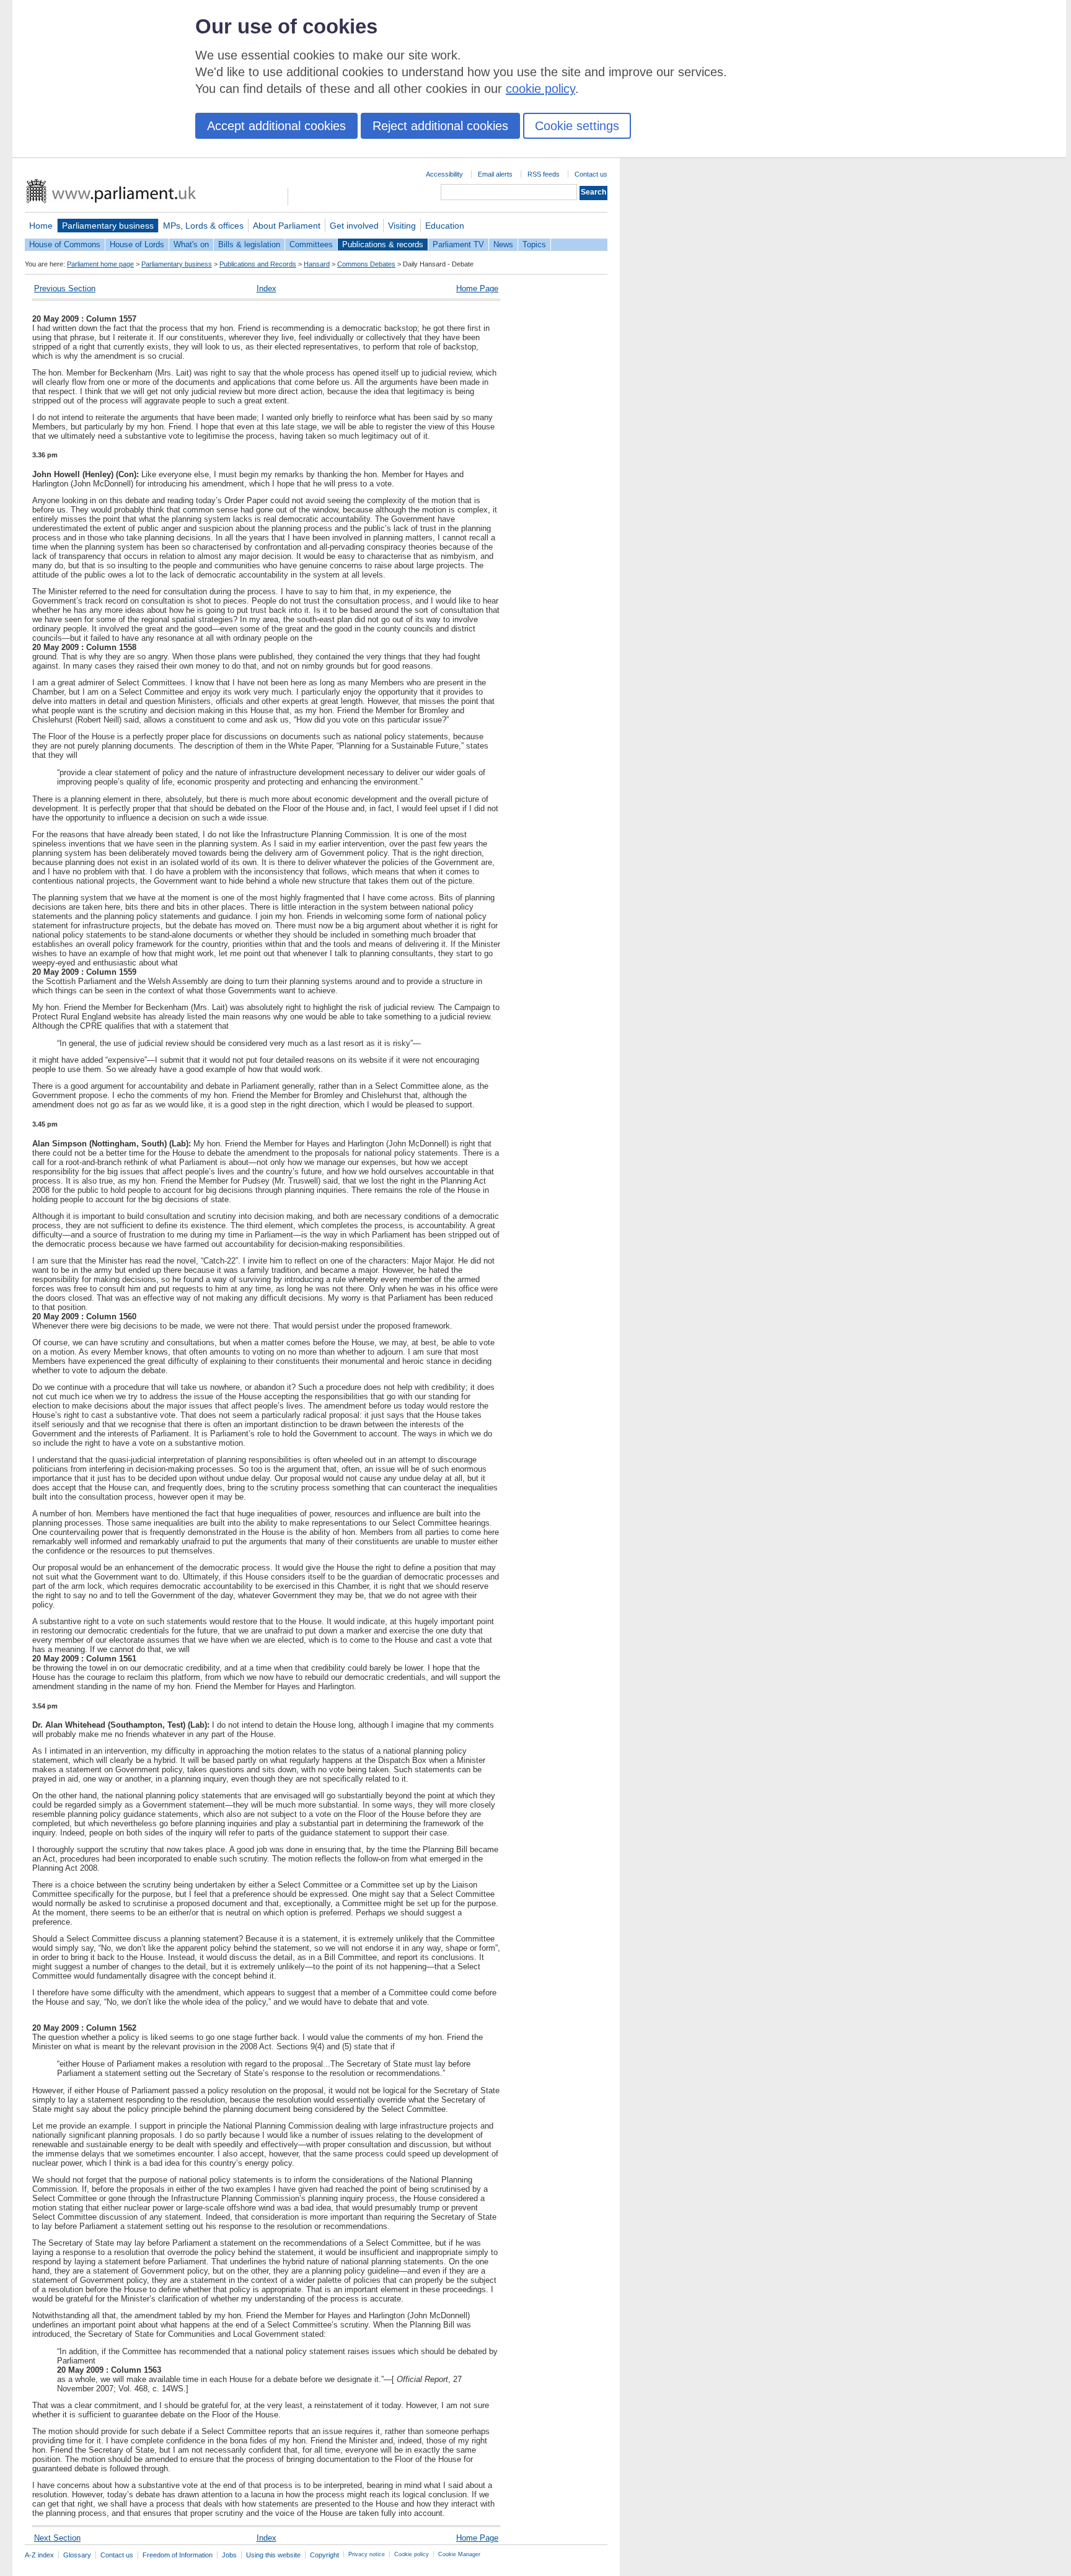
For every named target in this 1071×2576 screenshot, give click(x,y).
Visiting (402, 226)
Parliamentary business (108, 226)
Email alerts (495, 174)
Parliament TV (458, 244)
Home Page (477, 288)
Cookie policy (412, 2554)
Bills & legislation (249, 244)
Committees (311, 244)
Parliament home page (100, 264)
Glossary (77, 2555)
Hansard (317, 264)
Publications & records (383, 244)
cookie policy (540, 89)
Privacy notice (367, 2554)
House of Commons (65, 244)
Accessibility (444, 174)
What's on (191, 244)
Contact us (591, 174)
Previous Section (65, 288)
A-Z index (39, 2555)
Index (267, 288)
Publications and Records (258, 264)
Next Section (57, 2538)
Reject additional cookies (440, 126)
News (503, 244)
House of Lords (137, 244)
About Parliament (287, 226)
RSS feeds (544, 174)
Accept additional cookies (276, 126)
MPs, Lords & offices (203, 226)
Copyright (324, 2555)
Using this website (273, 2555)
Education (445, 226)
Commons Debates (366, 264)
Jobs (229, 2555)
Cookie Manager (459, 2554)
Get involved (354, 226)
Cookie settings (577, 126)
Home (41, 226)
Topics (534, 244)
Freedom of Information (178, 2555)
